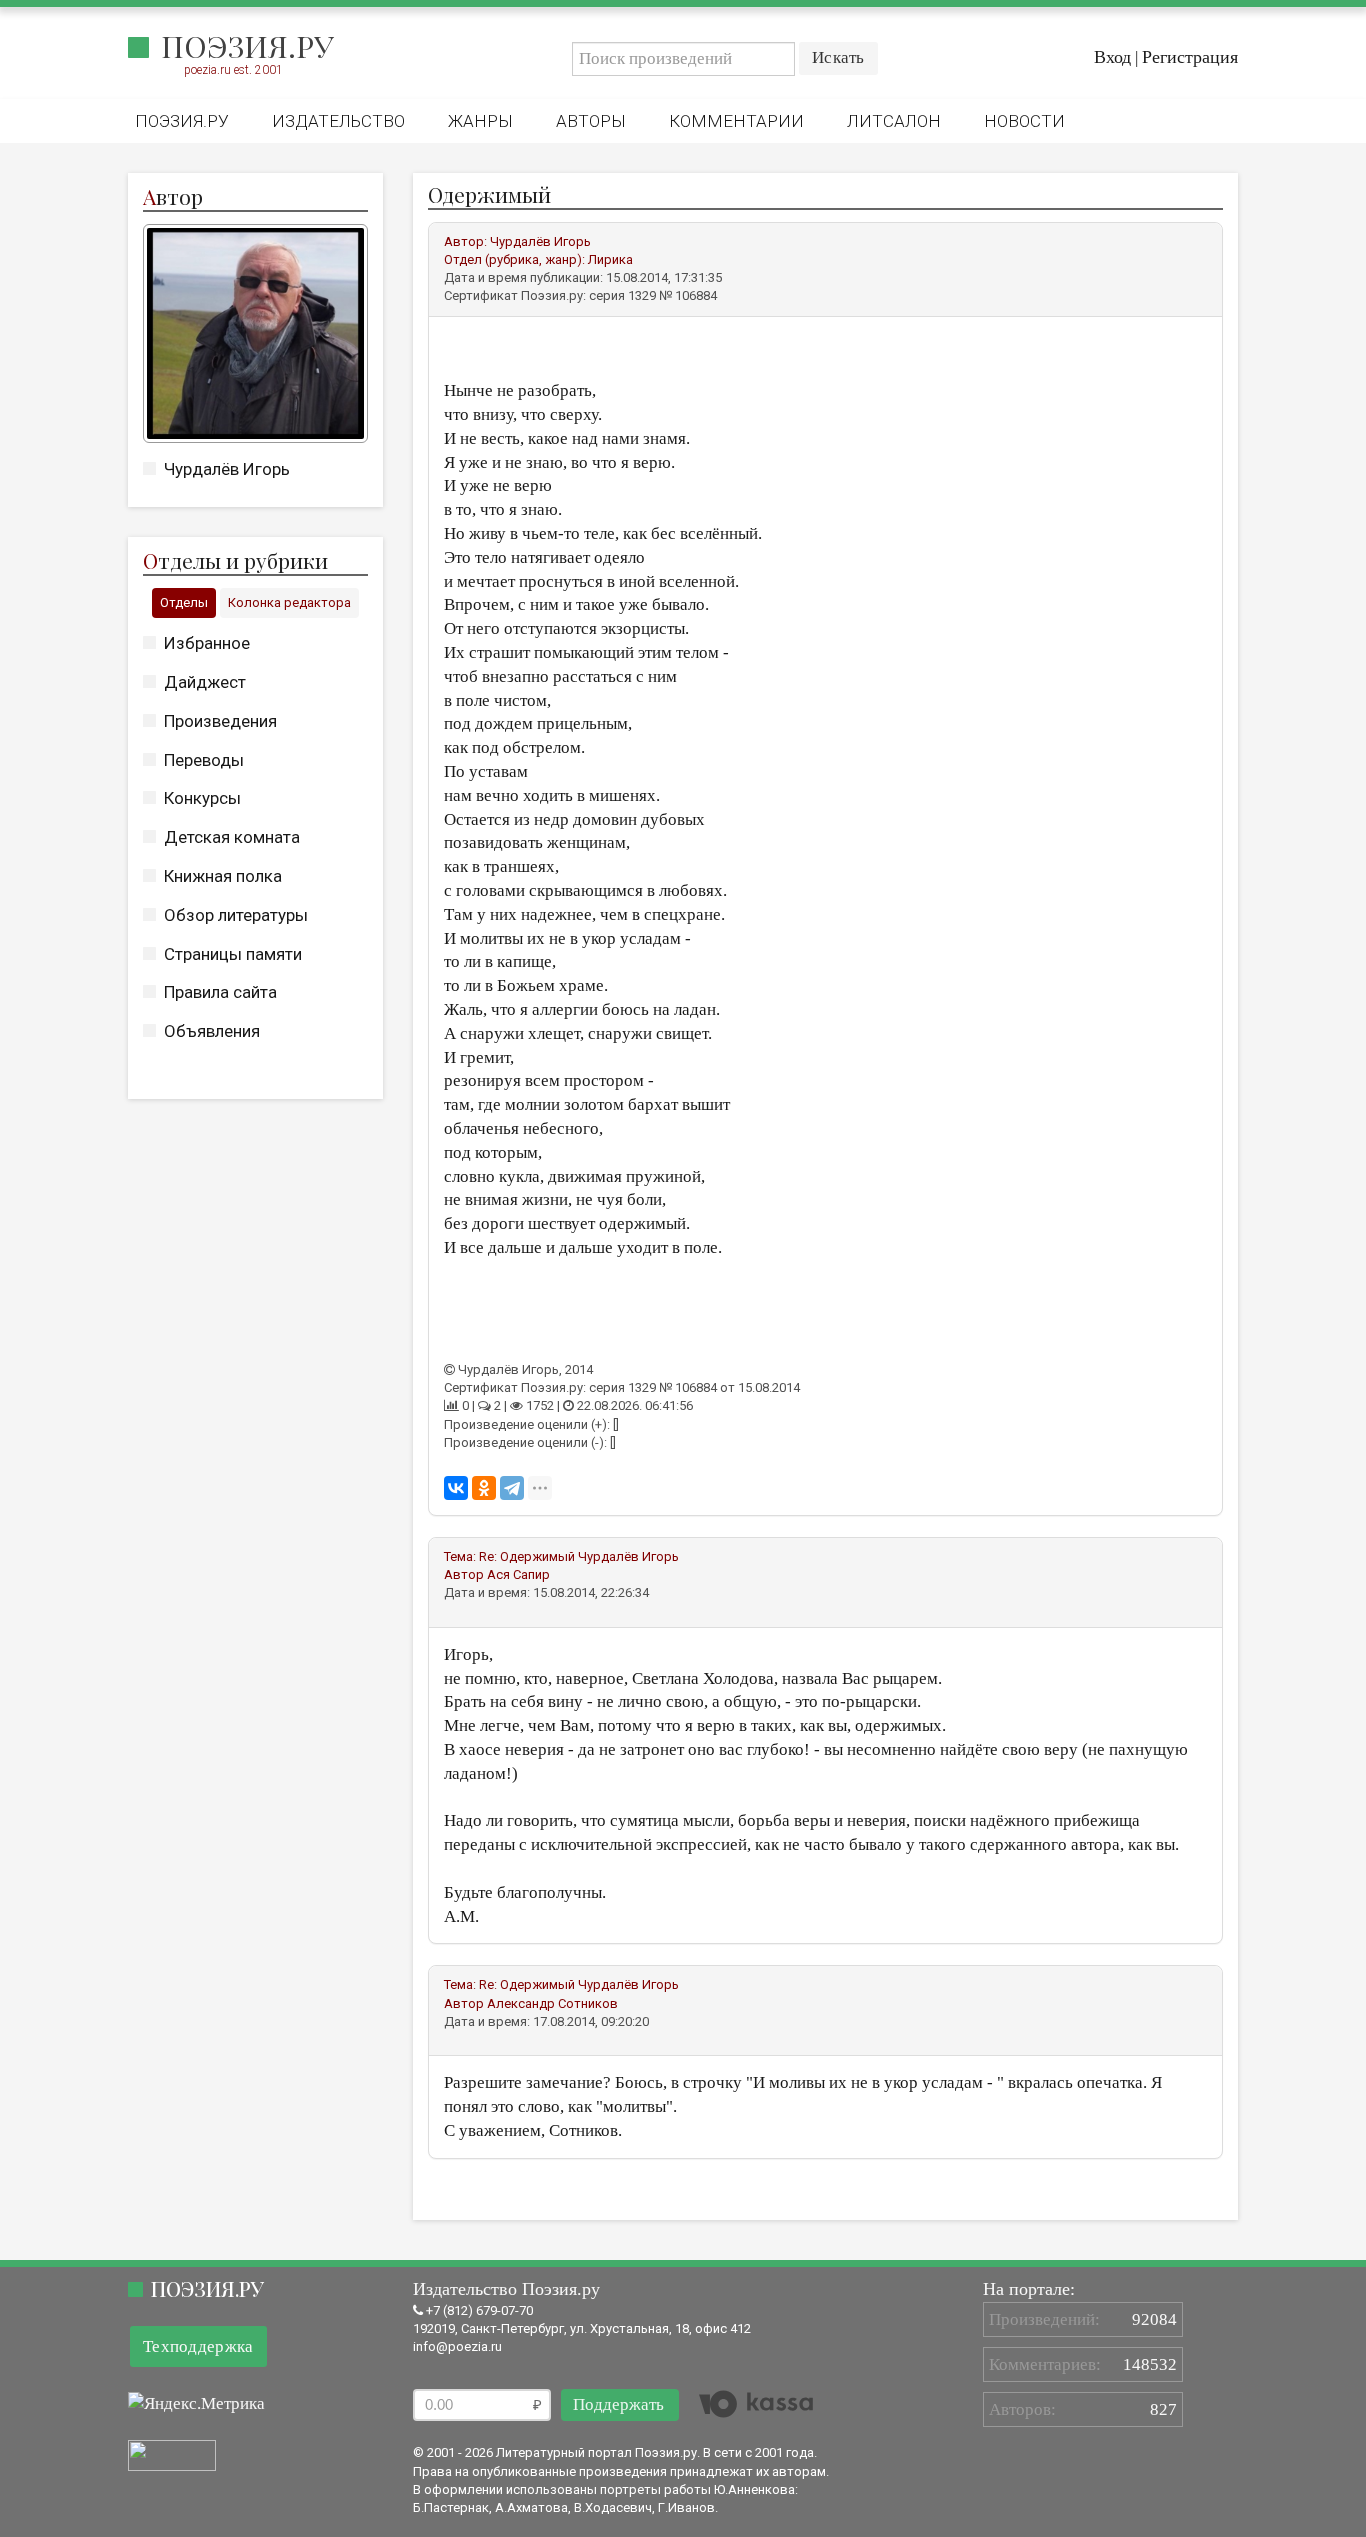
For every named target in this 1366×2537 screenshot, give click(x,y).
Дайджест (205, 682)
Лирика (610, 259)
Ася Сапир (518, 1574)
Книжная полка (223, 876)
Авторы (591, 121)
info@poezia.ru (457, 2346)
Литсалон (894, 121)
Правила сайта (220, 992)
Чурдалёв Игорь (227, 469)
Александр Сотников (552, 2003)
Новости (1024, 121)
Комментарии (736, 121)
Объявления (212, 1031)
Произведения (220, 721)
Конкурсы (202, 798)
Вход (1112, 57)
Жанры (480, 121)
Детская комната (232, 837)
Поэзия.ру (247, 46)
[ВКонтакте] (456, 1488)
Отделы (184, 602)
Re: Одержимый (527, 1556)
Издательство (338, 121)
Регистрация (1190, 57)
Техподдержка (198, 2346)
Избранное (207, 643)
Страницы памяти (233, 954)
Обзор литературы (236, 915)
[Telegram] (512, 1488)
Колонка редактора (289, 602)
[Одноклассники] (484, 1488)
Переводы (204, 760)
